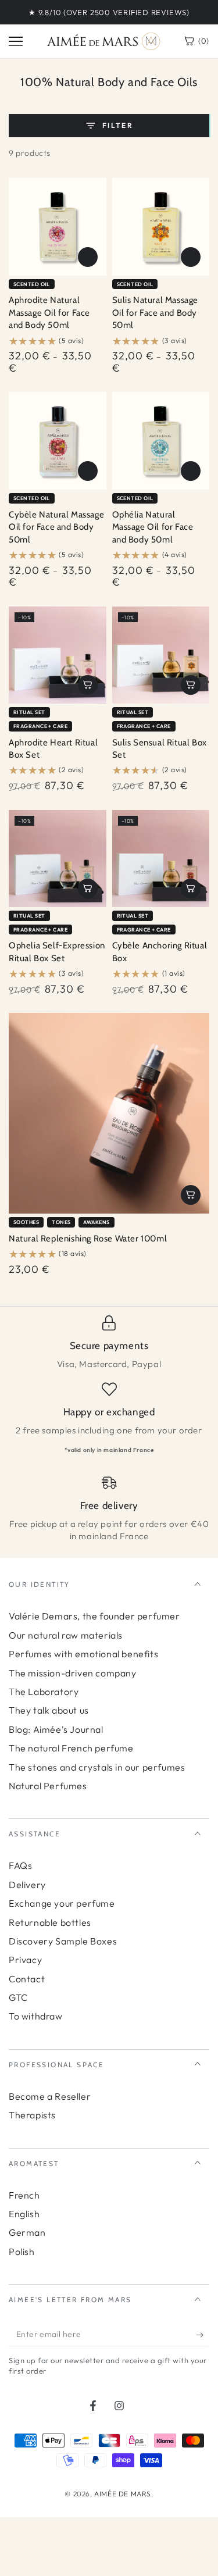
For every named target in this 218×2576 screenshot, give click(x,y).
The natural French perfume (71, 1748)
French (24, 2195)
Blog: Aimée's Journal (56, 1729)
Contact (27, 1979)
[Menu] (16, 41)
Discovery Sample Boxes (63, 1941)
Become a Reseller (50, 2096)
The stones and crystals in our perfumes (97, 1767)
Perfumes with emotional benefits (83, 1654)
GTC (18, 1997)
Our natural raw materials (66, 1635)
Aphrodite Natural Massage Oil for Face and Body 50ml (49, 313)
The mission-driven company (73, 1673)
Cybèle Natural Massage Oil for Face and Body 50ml (56, 527)
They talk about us (49, 1710)
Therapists (32, 2115)
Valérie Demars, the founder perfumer (94, 1616)
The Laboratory (44, 1692)
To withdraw (36, 2016)
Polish (22, 2252)
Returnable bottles (50, 1922)
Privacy (25, 1960)
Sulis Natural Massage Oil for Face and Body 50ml (156, 313)
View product (88, 257)
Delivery (27, 1885)
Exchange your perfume (62, 1903)
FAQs (20, 1865)
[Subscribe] (203, 2335)
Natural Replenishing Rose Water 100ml (88, 1239)
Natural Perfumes (48, 1786)
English (24, 2214)
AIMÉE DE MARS (123, 2494)
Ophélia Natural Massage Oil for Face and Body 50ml (153, 527)
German (27, 2232)
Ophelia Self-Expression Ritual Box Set (57, 952)
